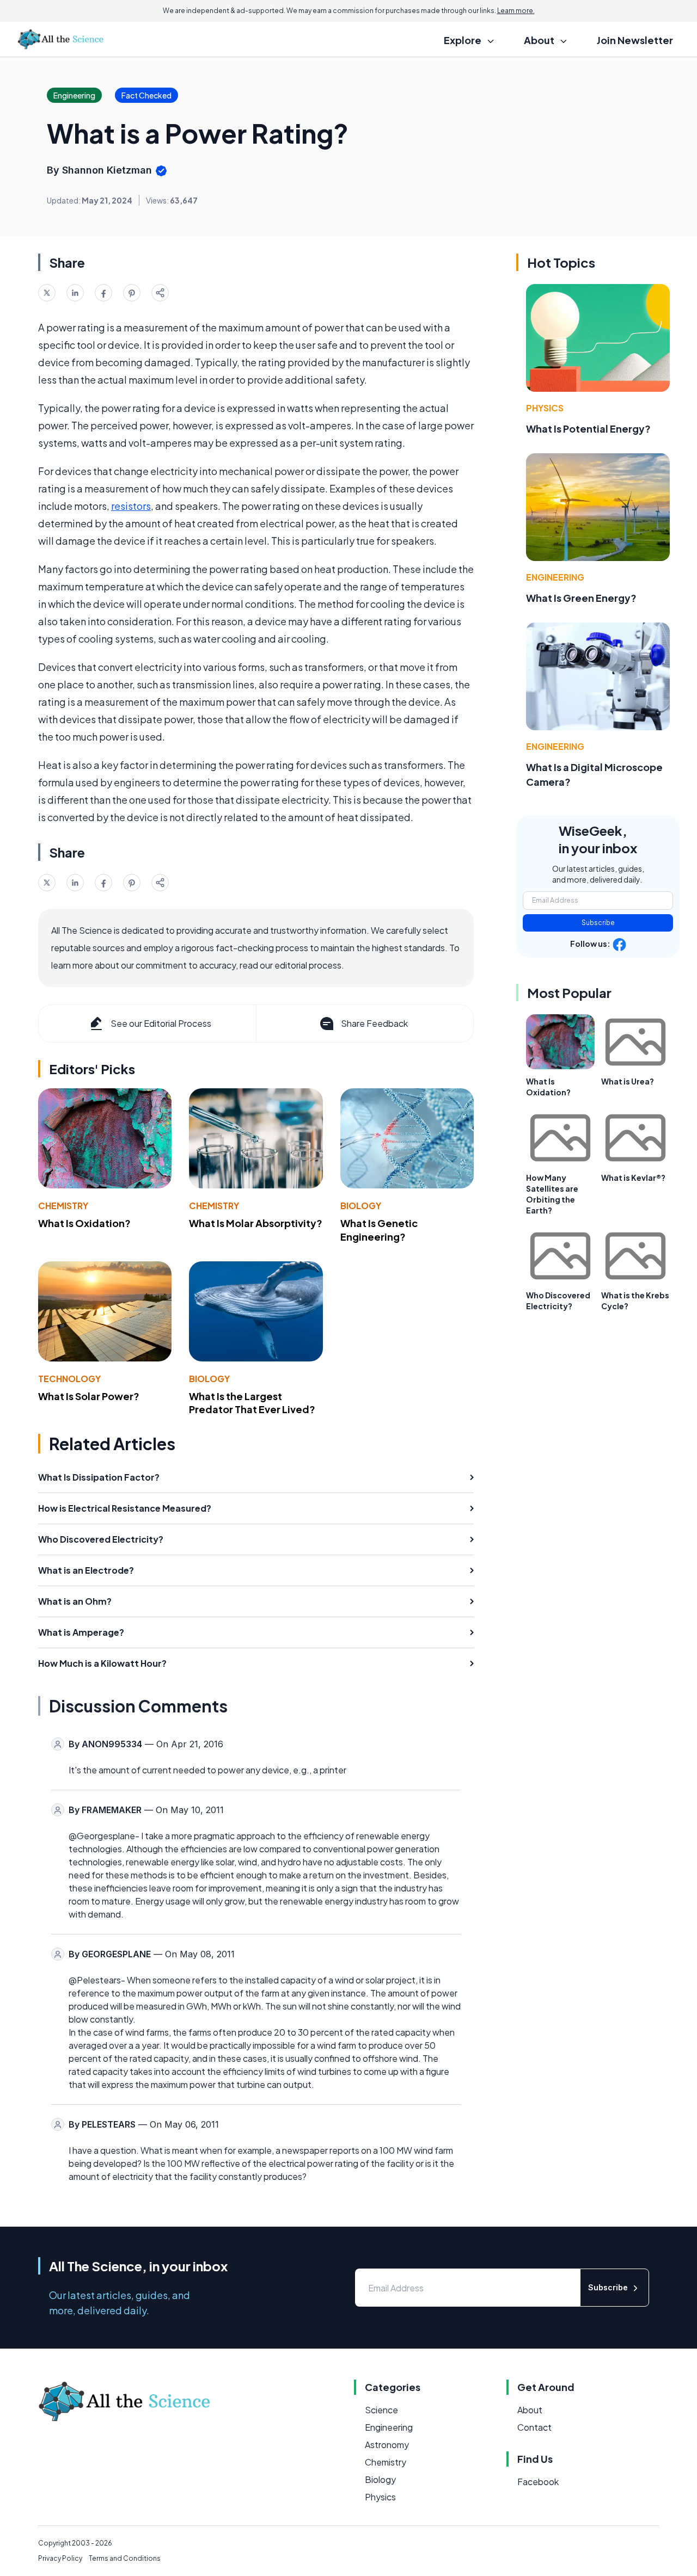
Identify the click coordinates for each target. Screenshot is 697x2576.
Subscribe (598, 923)
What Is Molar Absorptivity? (256, 1223)
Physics (545, 408)
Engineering (555, 577)
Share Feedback (374, 1023)
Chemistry (63, 1206)
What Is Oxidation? (84, 1223)
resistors (131, 506)
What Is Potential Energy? (588, 429)
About (530, 2410)
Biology (361, 1206)
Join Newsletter (635, 40)
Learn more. (516, 11)
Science (381, 2410)
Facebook (538, 2482)
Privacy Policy (60, 2558)
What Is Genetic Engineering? (379, 1230)
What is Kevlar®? (633, 1178)
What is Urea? (628, 1081)
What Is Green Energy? (581, 598)
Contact (534, 2427)
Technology (69, 1379)
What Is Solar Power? (89, 1396)
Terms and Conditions (125, 2558)
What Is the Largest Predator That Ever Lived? (252, 1403)
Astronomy (387, 2445)
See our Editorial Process (161, 1023)
